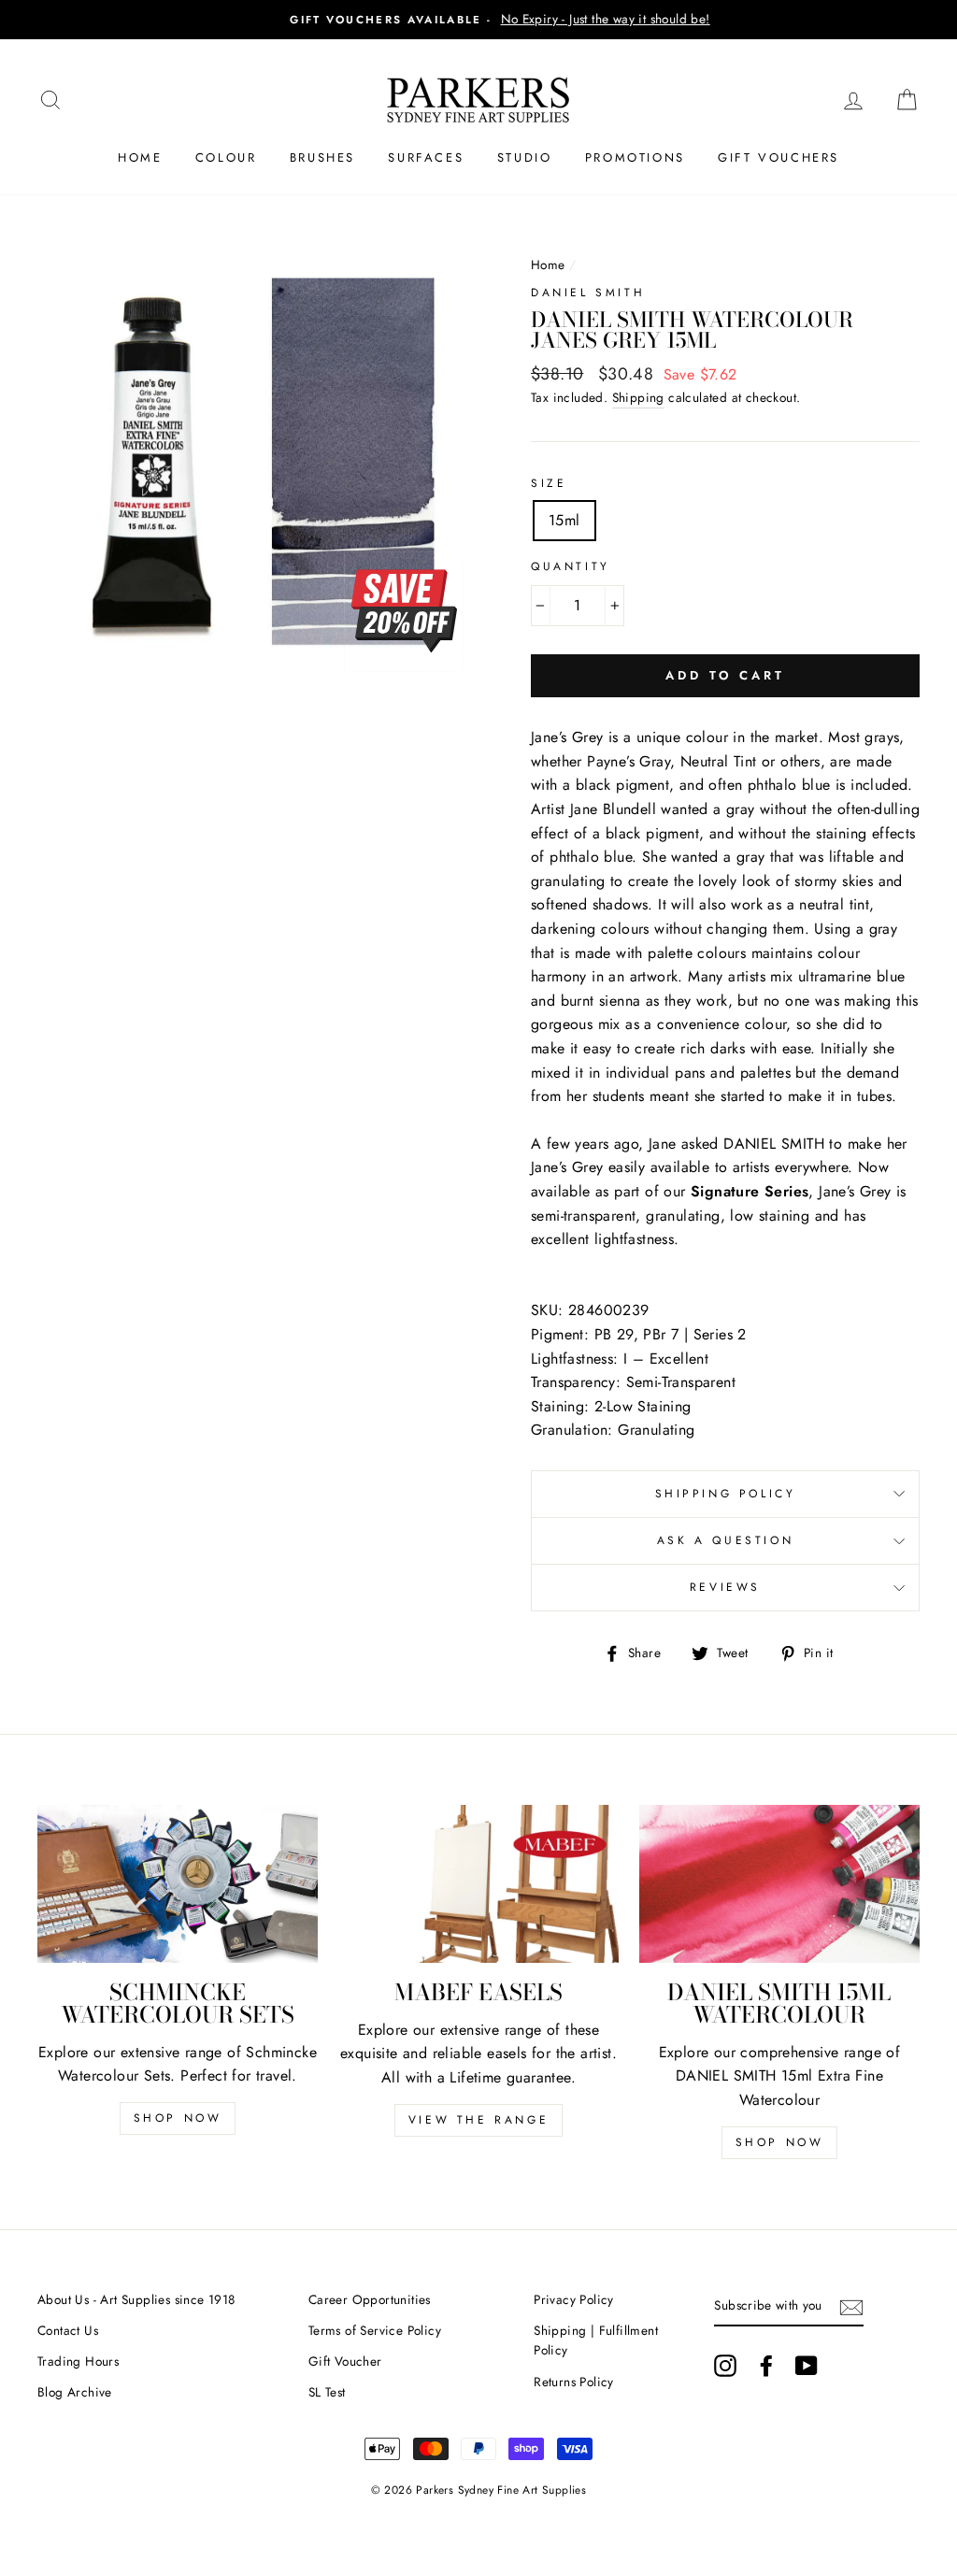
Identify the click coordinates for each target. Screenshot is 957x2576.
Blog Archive (75, 2392)
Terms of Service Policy (375, 2330)
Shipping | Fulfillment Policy (596, 2340)
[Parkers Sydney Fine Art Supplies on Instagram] (725, 2366)
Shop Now (178, 2118)
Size (549, 483)
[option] (478, 20)
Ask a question (725, 1540)
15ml (564, 520)
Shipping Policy (726, 1494)
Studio (525, 157)
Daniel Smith (588, 293)
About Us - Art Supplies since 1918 (136, 2299)
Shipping (638, 397)
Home (140, 157)
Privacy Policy (574, 2299)
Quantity (571, 566)
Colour (226, 157)
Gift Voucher (345, 2361)
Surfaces (426, 157)
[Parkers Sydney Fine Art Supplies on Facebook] (766, 2366)
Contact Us (68, 2330)
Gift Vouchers (778, 157)
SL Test (327, 2392)
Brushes (322, 157)
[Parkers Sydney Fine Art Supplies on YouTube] (807, 2366)
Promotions (635, 157)
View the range (478, 2120)
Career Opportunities (370, 2299)
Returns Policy (574, 2382)
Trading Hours (78, 2361)
